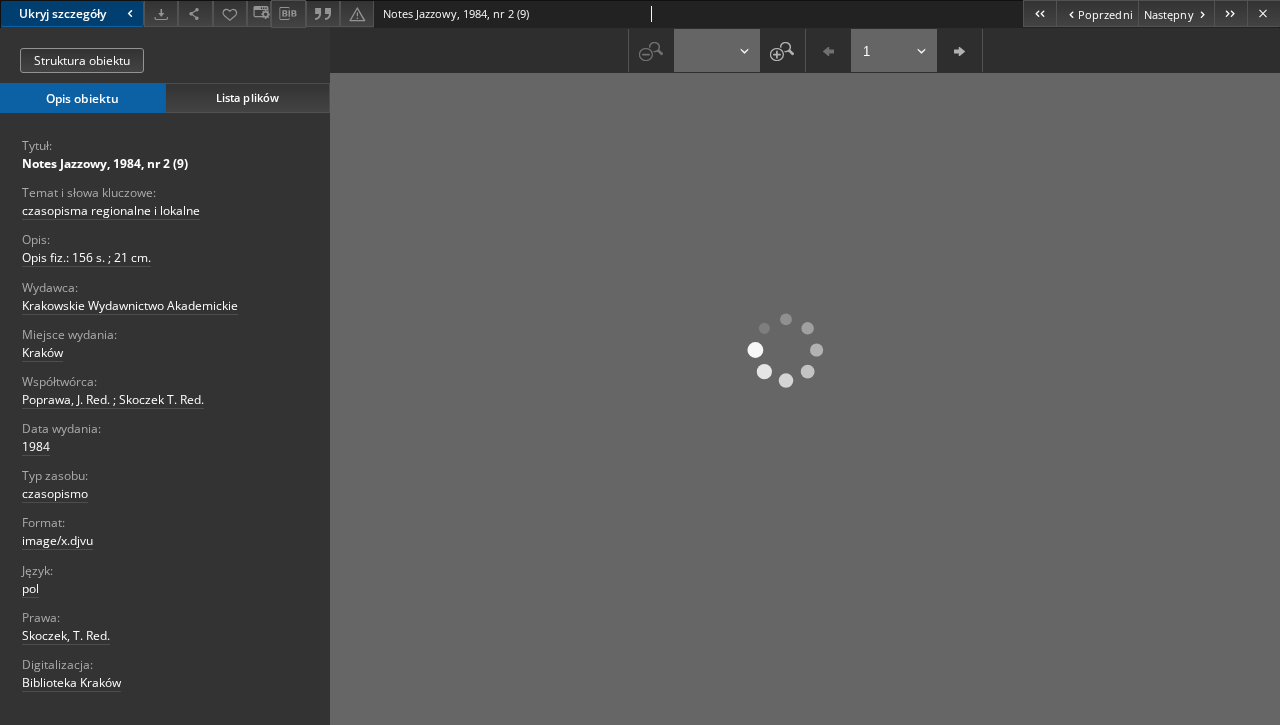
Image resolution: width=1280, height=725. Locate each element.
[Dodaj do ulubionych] (230, 13)
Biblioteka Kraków (71, 682)
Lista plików (247, 97)
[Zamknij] (1263, 13)
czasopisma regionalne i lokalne (111, 210)
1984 (36, 446)
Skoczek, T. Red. (66, 635)
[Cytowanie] (323, 13)
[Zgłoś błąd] (357, 13)
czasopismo (55, 493)
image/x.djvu (57, 540)
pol (30, 588)
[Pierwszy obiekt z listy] (1039, 13)
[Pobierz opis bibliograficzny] (288, 14)
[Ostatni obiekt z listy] (1230, 13)
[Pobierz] (161, 13)
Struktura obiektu (82, 60)
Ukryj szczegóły (62, 13)
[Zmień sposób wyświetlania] (259, 13)
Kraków (42, 352)
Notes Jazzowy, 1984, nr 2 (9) (105, 163)
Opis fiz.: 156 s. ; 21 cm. (86, 257)
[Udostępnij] (195, 13)
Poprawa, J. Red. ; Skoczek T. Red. (113, 399)
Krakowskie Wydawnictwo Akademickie (130, 305)
